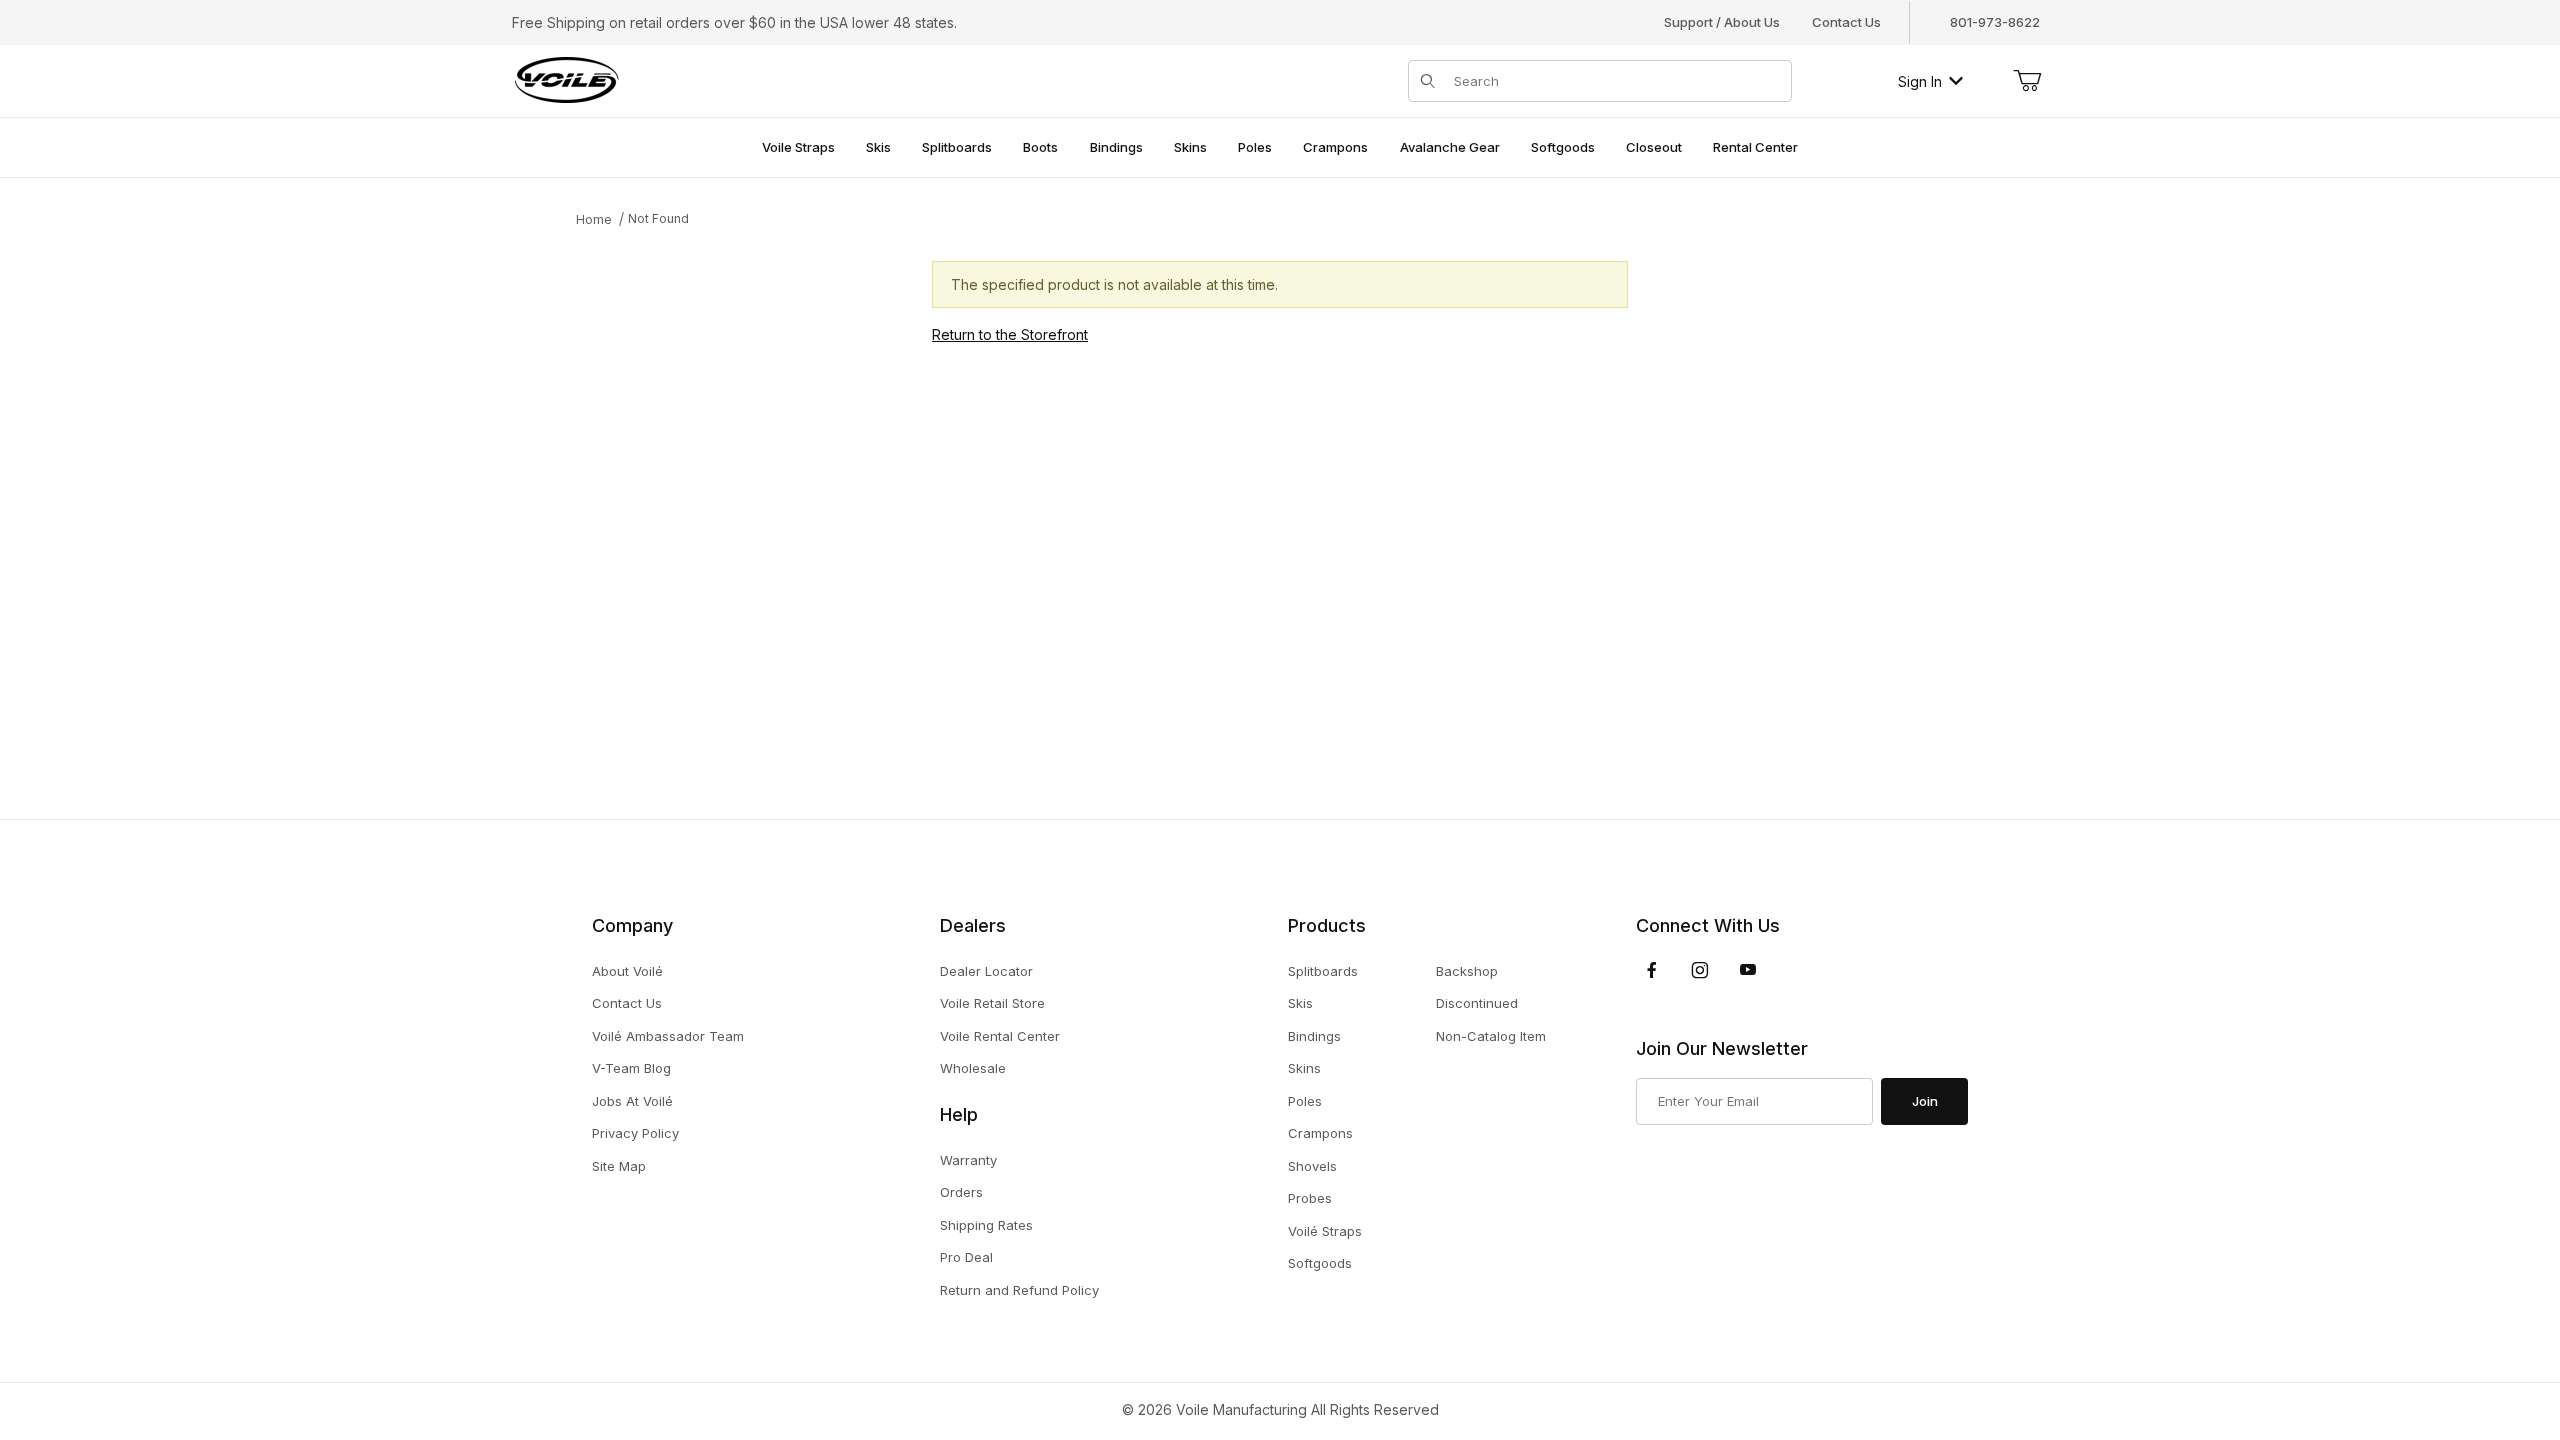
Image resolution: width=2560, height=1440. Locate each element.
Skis (1300, 1003)
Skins (1304, 1068)
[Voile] (567, 79)
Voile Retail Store (992, 1003)
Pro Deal (966, 1257)
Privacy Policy (635, 1133)
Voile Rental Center (1000, 1036)
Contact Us (1846, 22)
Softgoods (1320, 1263)
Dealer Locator (986, 971)
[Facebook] (1652, 970)
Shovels (1312, 1166)
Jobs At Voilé (632, 1101)
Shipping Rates (986, 1225)
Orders (961, 1192)
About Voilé (627, 971)
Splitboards (1323, 971)
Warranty (968, 1160)
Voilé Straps (1325, 1231)
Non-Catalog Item (1491, 1036)
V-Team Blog (631, 1068)
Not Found (658, 218)
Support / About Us (1722, 22)
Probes (1310, 1198)
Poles (1305, 1101)
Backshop (1467, 971)
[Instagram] (1700, 970)
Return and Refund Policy (1019, 1290)
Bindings (1314, 1036)
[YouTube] (1748, 970)
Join (1925, 1101)
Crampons (1320, 1133)
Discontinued (1477, 1003)
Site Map (619, 1166)
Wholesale (973, 1068)
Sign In (1920, 81)
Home (594, 219)
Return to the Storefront (1010, 334)
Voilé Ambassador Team (668, 1036)
